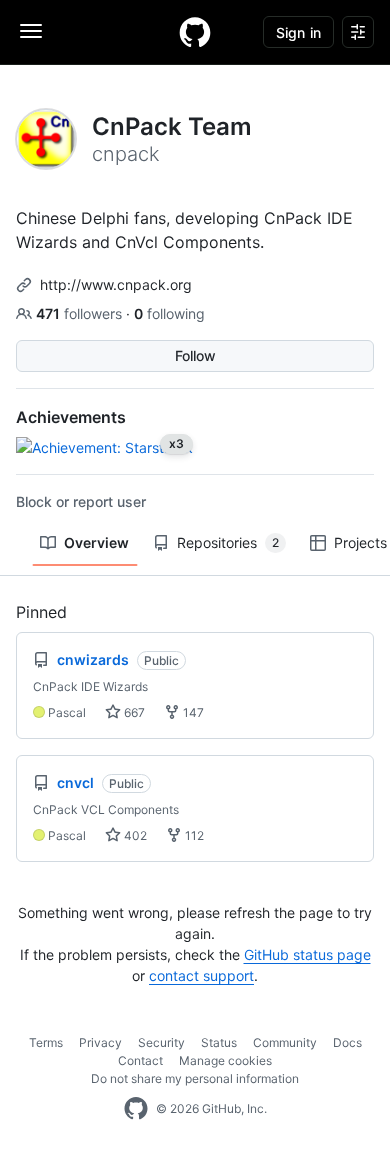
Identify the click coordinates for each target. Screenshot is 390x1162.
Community (285, 1042)
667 (133, 712)
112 (193, 835)
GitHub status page (307, 954)
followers (81, 313)
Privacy (100, 1042)
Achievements (71, 417)
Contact (140, 1060)
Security (161, 1042)
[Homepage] (195, 32)
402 (134, 835)
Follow (195, 355)
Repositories (228, 542)
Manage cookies (225, 1060)
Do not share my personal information (195, 1078)
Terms (46, 1042)
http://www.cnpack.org (116, 284)
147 (192, 712)
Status (219, 1042)
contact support (201, 975)
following (169, 313)
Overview (96, 542)
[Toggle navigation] (31, 31)
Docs (347, 1042)
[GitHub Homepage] (136, 1109)
